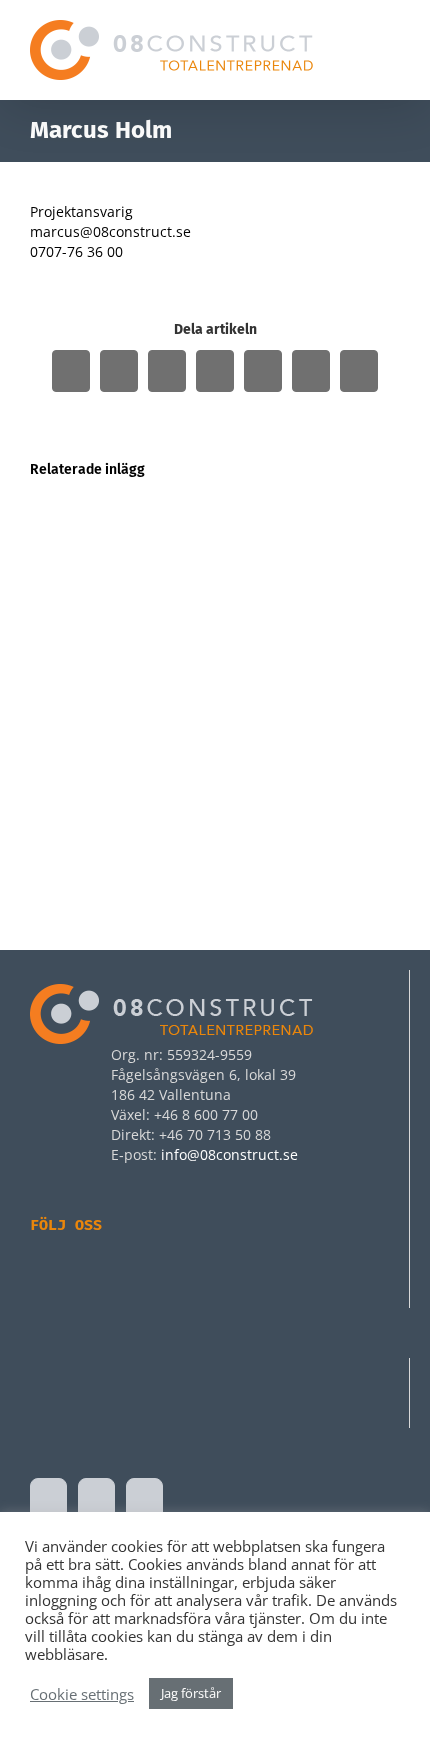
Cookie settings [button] (82, 1694)
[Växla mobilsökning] (356, 55)
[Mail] (144, 1499)
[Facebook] (42, 1278)
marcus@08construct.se (110, 231)
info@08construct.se (229, 1154)
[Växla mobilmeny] (392, 55)
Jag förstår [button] (191, 1693)
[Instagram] (82, 1278)
